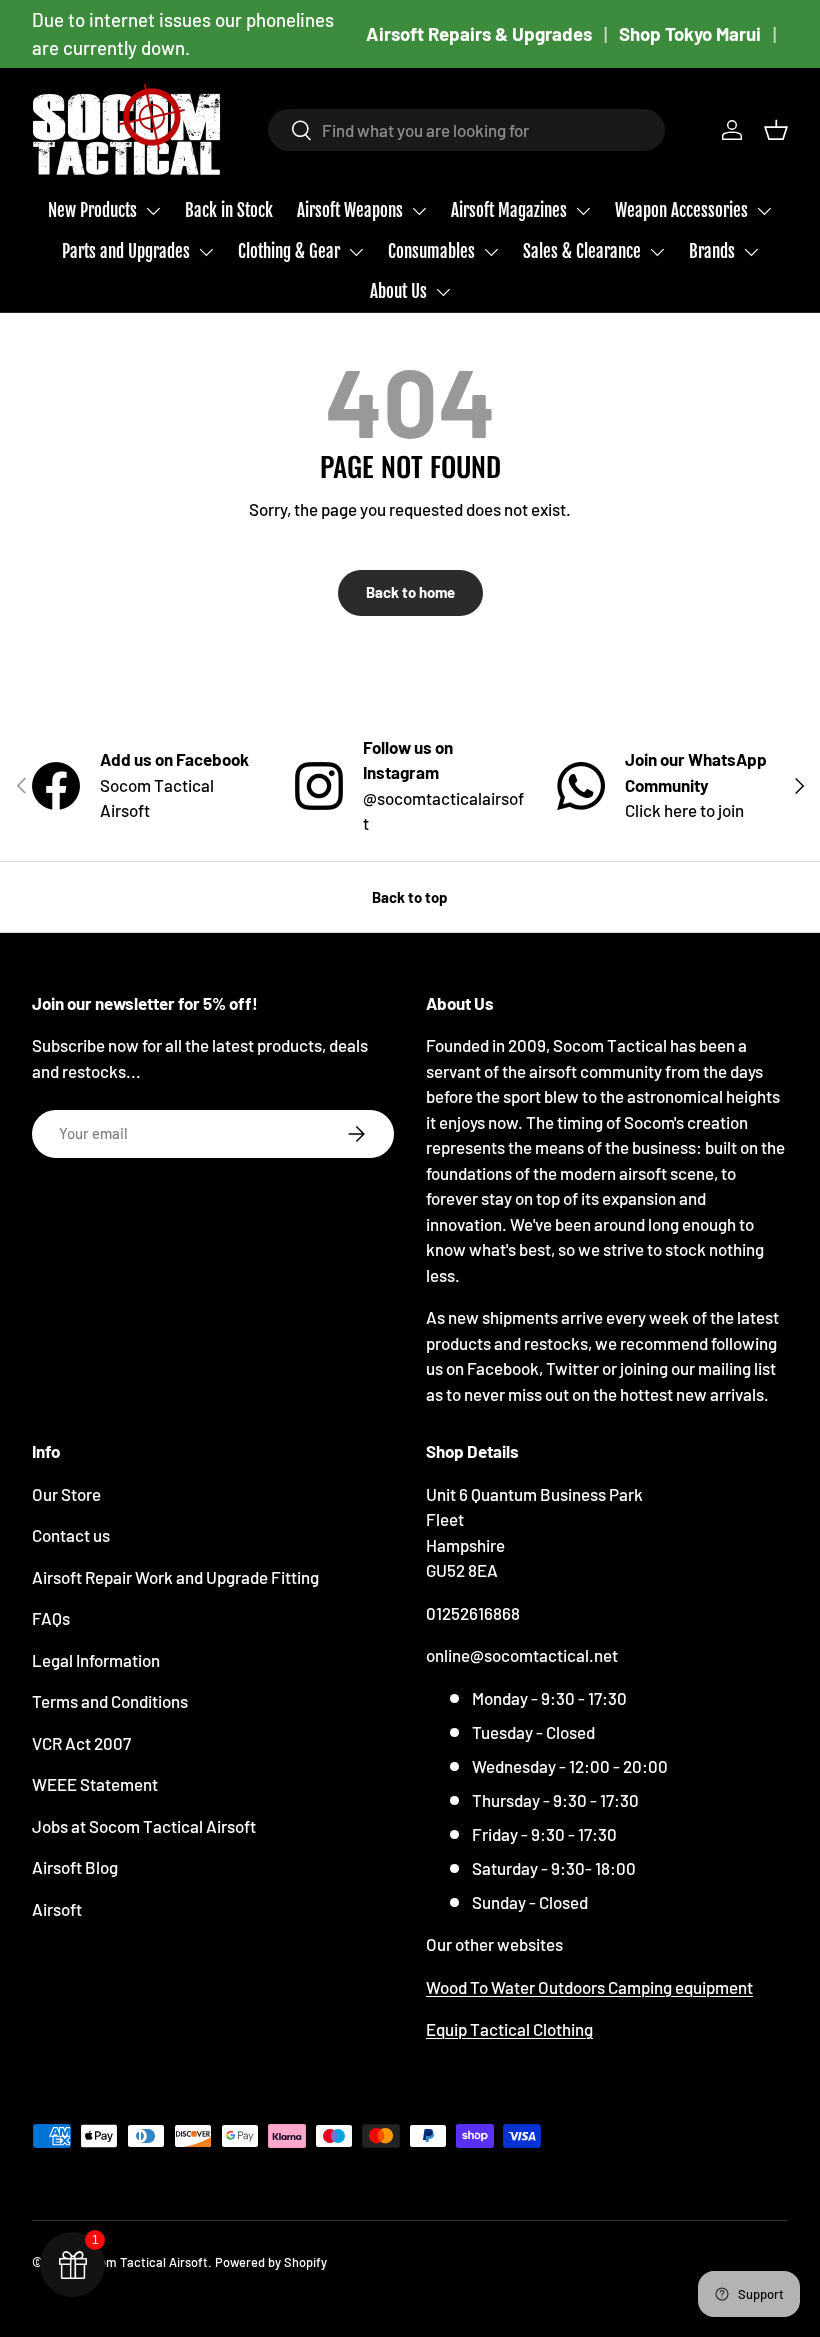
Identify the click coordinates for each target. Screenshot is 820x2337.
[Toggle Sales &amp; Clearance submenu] (657, 252)
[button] (776, 130)
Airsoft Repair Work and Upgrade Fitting (175, 1577)
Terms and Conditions (110, 1701)
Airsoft (57, 1909)
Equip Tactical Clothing (509, 2029)
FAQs (51, 1618)
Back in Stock (229, 210)
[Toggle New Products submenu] (153, 211)
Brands (712, 251)
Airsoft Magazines (509, 210)
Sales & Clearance (582, 251)
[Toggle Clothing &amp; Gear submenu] (356, 252)
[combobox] (466, 130)
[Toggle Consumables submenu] (491, 252)
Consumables (431, 251)
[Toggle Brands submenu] (751, 252)
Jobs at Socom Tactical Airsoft (144, 1826)
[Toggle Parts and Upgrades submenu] (206, 252)
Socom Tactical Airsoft (142, 2262)
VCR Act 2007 (81, 1743)
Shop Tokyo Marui (690, 33)
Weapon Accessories (681, 210)
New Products (92, 210)
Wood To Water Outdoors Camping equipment (589, 1987)
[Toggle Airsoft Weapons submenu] (419, 211)
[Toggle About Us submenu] (443, 292)
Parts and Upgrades (126, 251)
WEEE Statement (95, 1784)
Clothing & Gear (289, 251)
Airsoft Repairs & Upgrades (479, 33)
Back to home (410, 592)
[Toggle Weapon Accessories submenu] (764, 211)
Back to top (410, 897)
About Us (398, 291)
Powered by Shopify (271, 2262)
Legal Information (96, 1660)
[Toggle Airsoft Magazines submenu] (583, 211)
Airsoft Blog (75, 1867)
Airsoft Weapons (350, 210)
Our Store (66, 1494)
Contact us (71, 1535)
